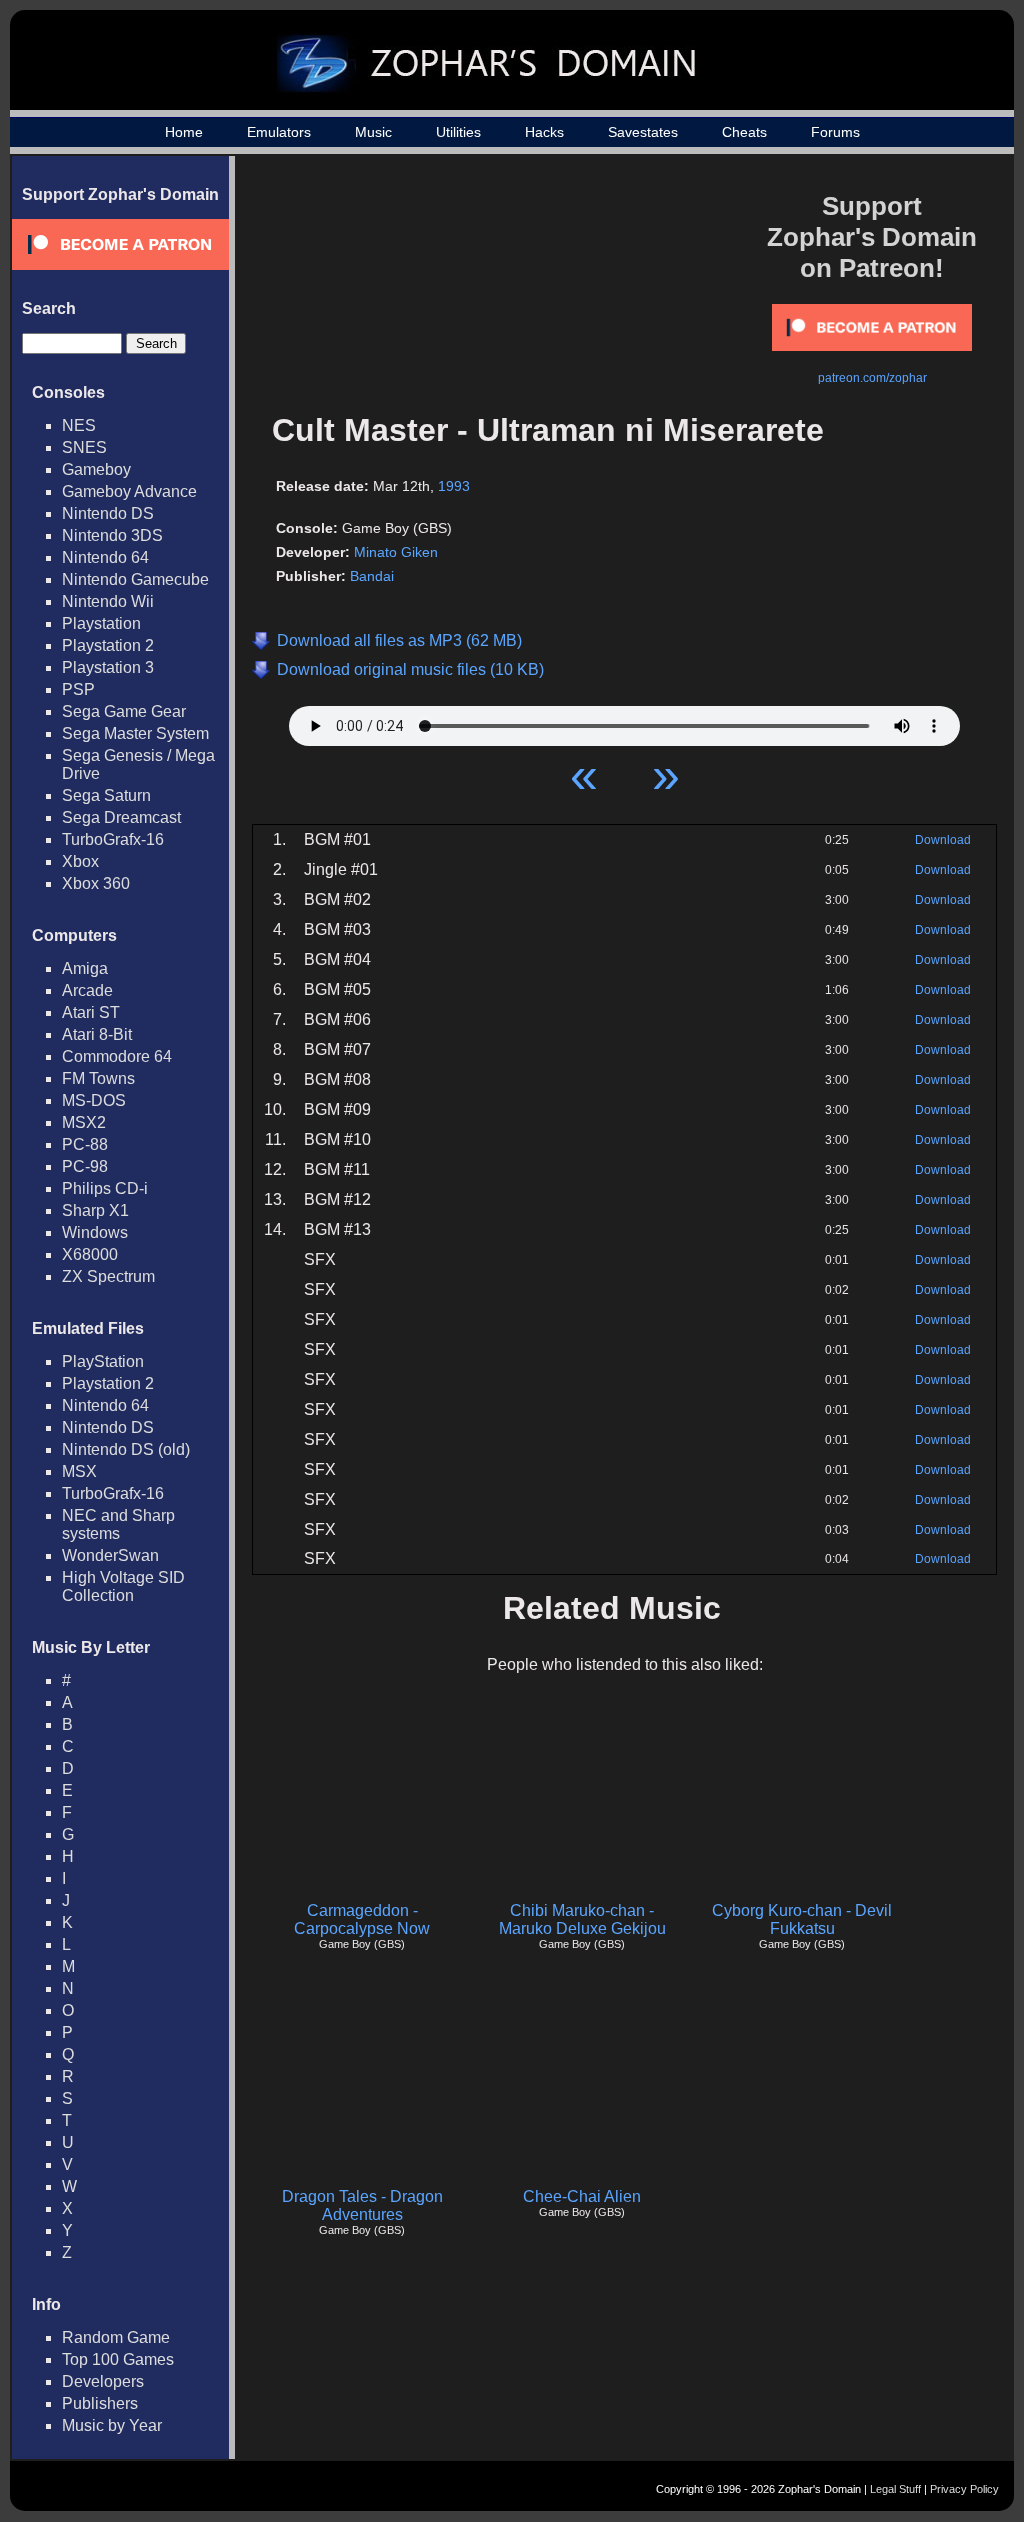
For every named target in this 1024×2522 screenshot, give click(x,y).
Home (184, 132)
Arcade (87, 990)
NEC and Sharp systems (118, 1524)
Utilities (458, 132)
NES (79, 425)
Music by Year (112, 2425)
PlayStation (103, 1361)
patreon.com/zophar (872, 378)
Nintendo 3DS (112, 535)
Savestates (643, 132)
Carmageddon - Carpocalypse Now (362, 1919)
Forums (835, 132)
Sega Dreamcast (121, 817)
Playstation (101, 623)
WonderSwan (110, 1555)
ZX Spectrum (108, 1276)
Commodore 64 (117, 1056)
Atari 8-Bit (97, 1034)
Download (943, 840)
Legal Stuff (895, 2489)
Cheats (744, 132)
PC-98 (85, 1166)
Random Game (116, 2337)
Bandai (372, 576)
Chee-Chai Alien (582, 2196)
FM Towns (98, 1078)
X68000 (90, 1254)
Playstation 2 (108, 645)
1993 (454, 486)
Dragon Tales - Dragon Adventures (362, 2205)
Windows (95, 1232)
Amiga (85, 968)
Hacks (544, 132)
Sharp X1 (95, 1210)
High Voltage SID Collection (123, 1586)
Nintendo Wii (108, 601)
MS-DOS (94, 1100)
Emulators (279, 132)
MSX (79, 1471)
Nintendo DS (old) (126, 1449)
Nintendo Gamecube (135, 579)
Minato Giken (396, 552)
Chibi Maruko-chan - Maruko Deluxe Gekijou (582, 1919)
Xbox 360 (96, 883)
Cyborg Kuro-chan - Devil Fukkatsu (802, 1919)
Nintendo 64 (105, 557)
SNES (84, 447)
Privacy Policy (964, 2489)
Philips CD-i (105, 1188)
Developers (103, 2381)
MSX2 (84, 1122)
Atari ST (91, 1012)
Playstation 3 (108, 667)
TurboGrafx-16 (113, 839)
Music (373, 132)
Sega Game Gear (124, 711)
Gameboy (96, 469)
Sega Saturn (106, 795)
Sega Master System (135, 733)
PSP (78, 689)
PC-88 (85, 1144)
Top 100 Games (118, 2359)
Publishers (100, 2403)
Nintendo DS (108, 513)
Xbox (80, 861)
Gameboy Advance (129, 491)
